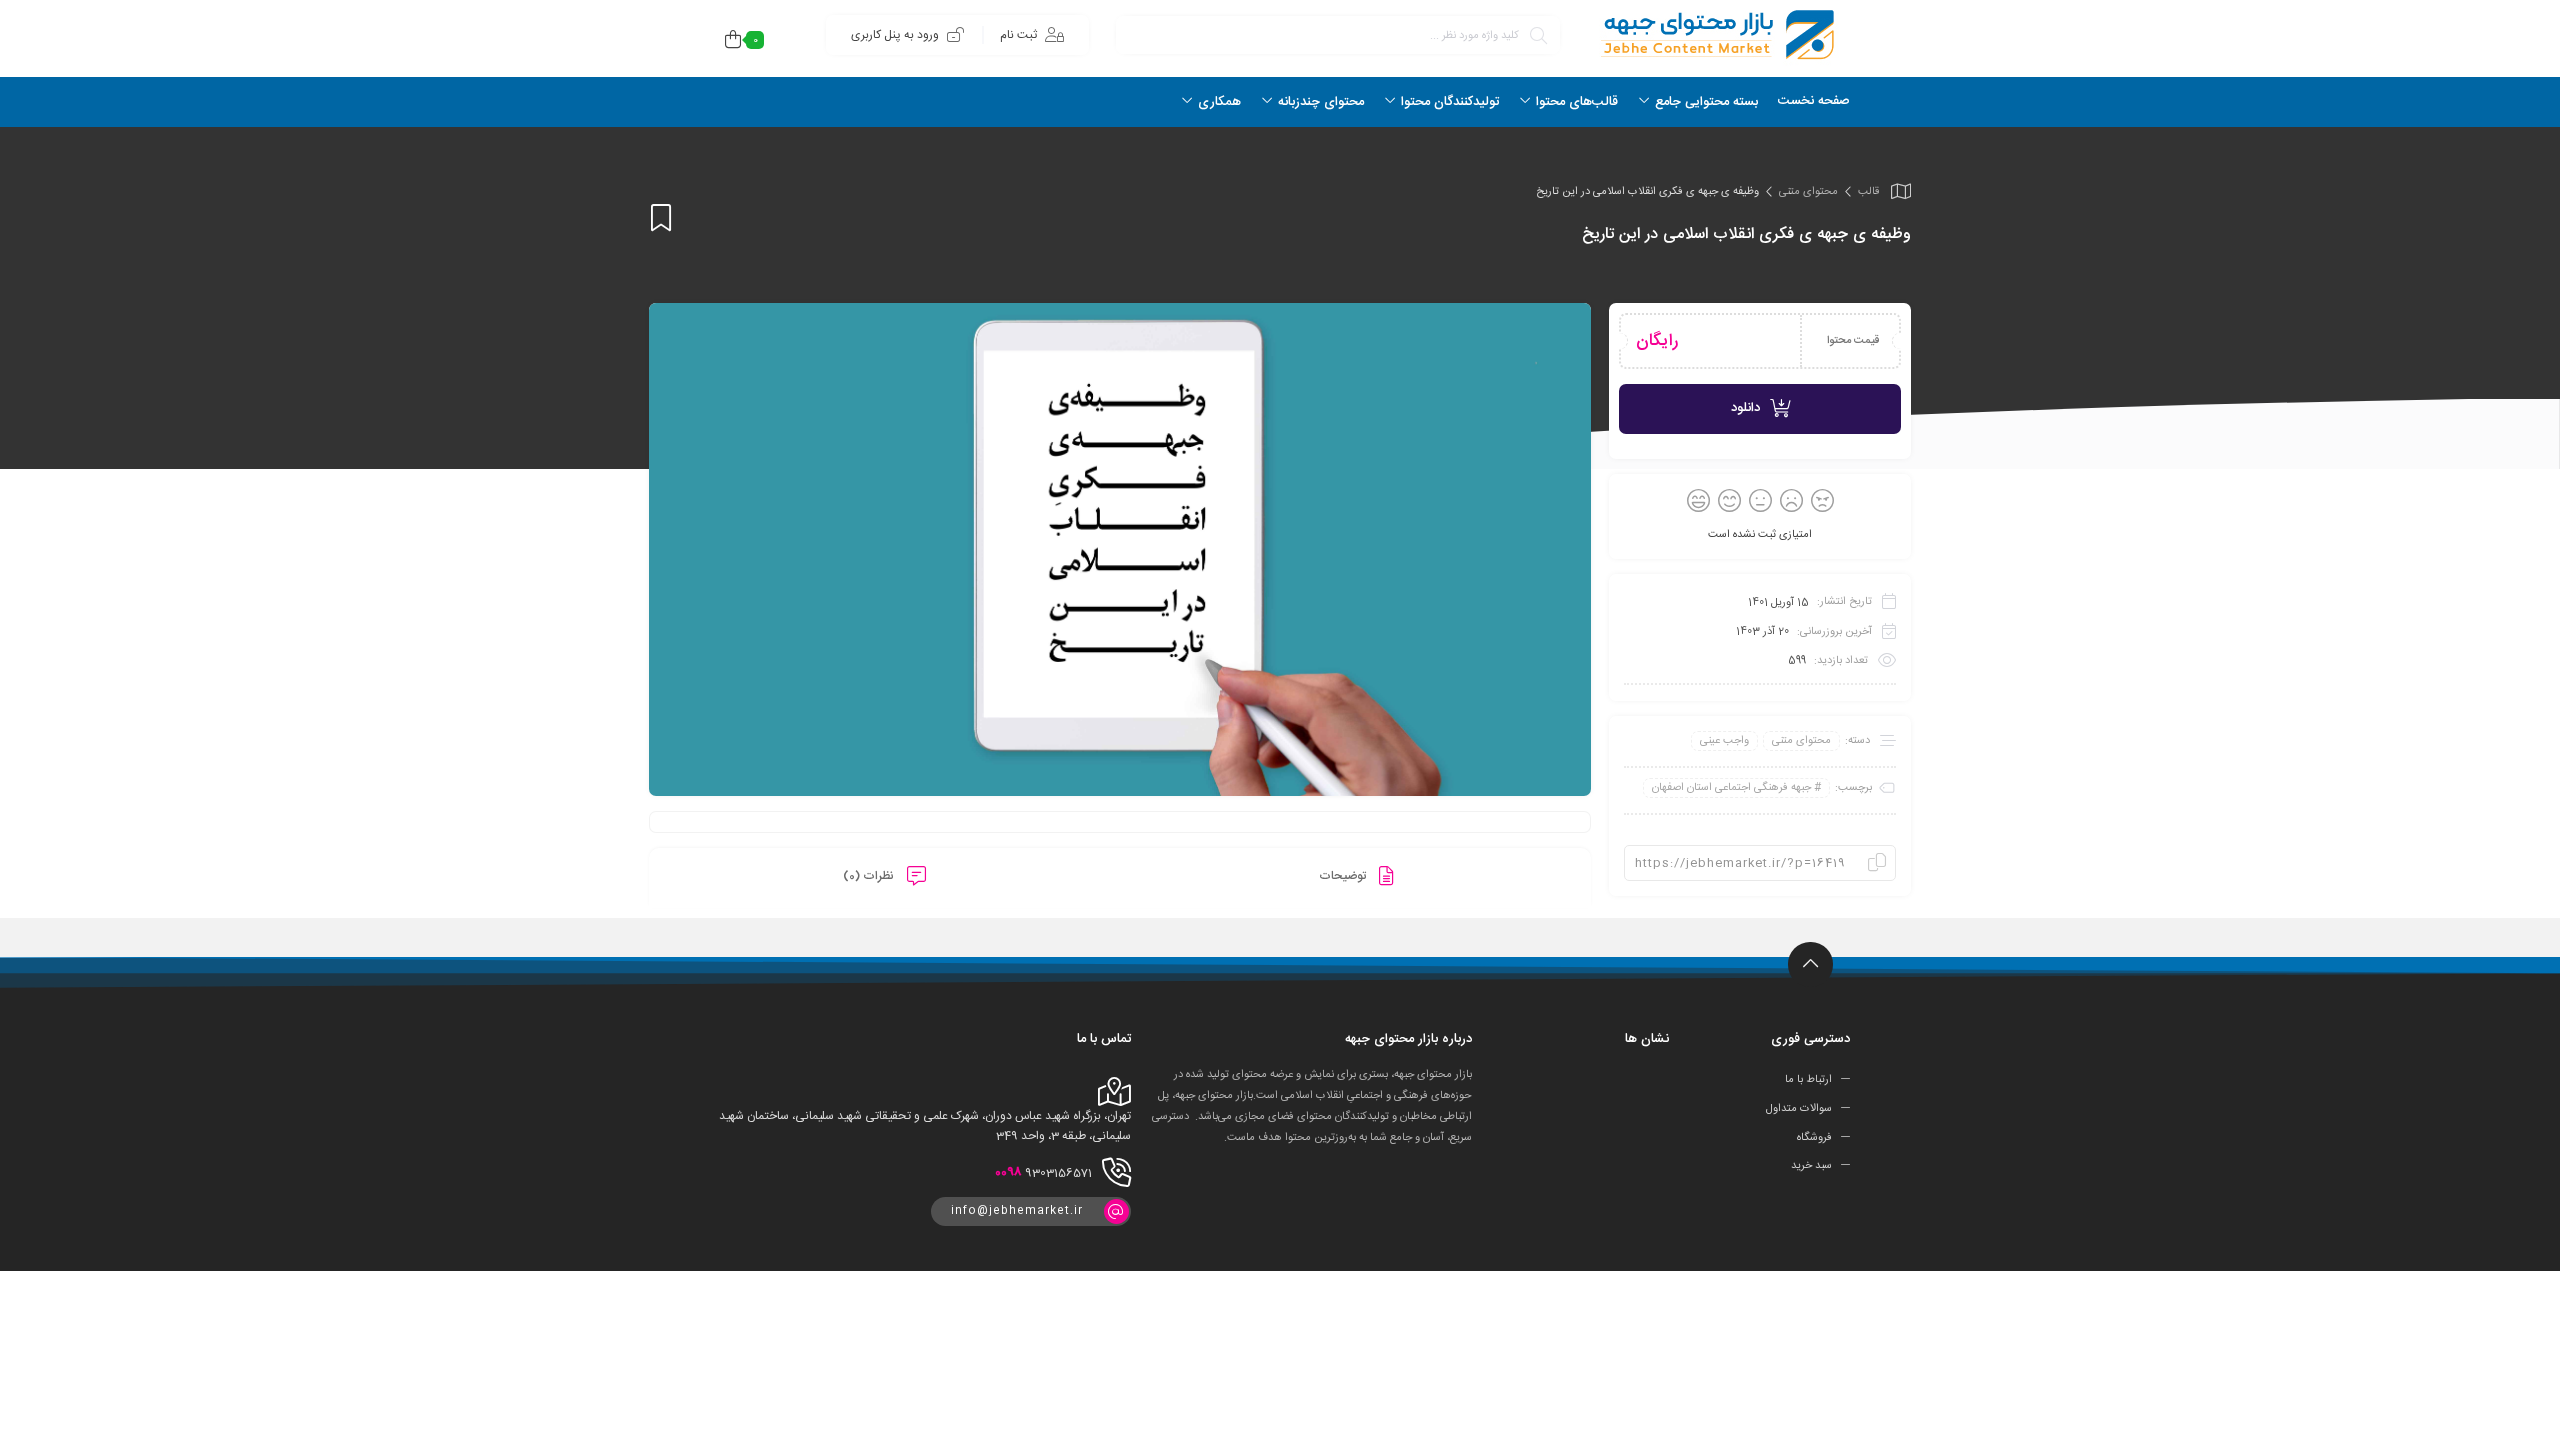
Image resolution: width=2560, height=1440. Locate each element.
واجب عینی (1724, 741)
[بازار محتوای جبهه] (1715, 34)
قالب (1868, 192)
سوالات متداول (1799, 1109)
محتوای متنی (1808, 192)
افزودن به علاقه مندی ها (661, 217)
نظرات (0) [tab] (870, 876)
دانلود (1745, 408)
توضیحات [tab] (1344, 876)
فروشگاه (1814, 1137)
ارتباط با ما (1808, 1080)
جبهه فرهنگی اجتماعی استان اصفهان (1731, 788)
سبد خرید (1811, 1166)
